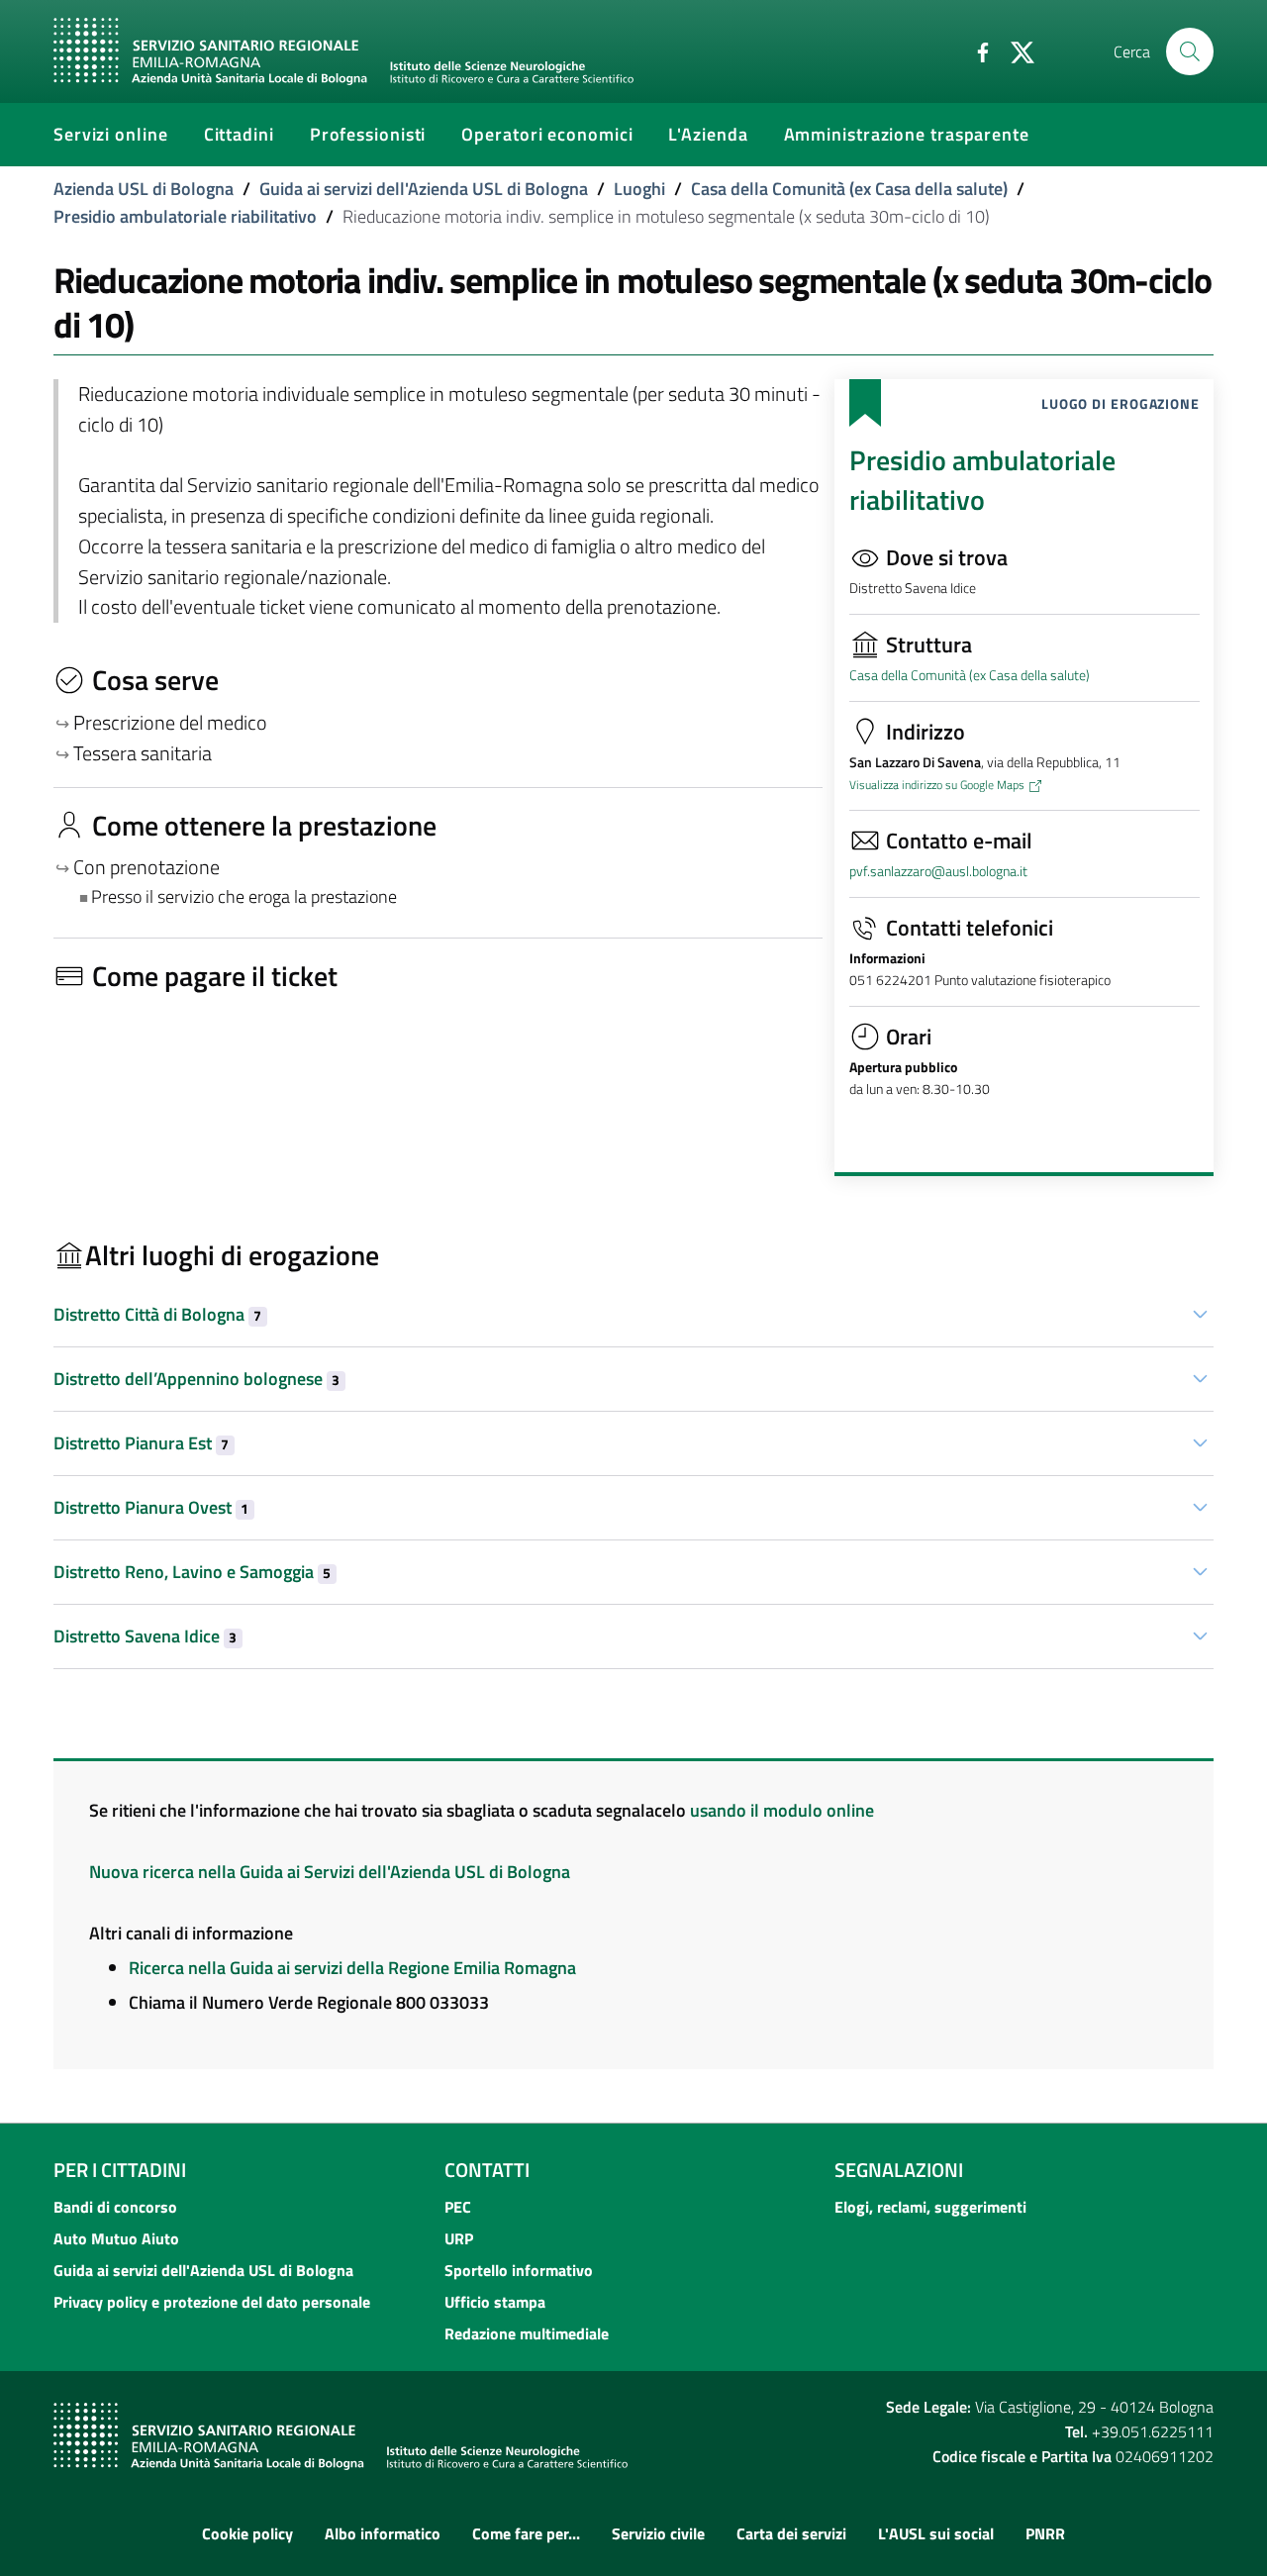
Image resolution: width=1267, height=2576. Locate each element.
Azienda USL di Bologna (144, 189)
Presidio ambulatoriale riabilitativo (185, 216)
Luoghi (639, 189)
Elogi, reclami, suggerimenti (930, 2207)
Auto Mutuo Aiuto (116, 2238)
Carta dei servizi (791, 2533)
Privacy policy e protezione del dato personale (212, 2302)
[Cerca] (1190, 51)
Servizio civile (658, 2533)
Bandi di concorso (115, 2207)
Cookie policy (247, 2533)
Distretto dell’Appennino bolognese (196, 1379)
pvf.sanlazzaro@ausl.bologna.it (938, 871)
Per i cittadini (120, 2170)
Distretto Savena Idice (145, 1636)
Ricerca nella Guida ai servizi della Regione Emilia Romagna (352, 1968)
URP (459, 2238)
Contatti (487, 2170)
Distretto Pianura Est (141, 1443)
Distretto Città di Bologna (157, 1314)
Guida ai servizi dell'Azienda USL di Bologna (424, 189)
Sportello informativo (519, 2270)
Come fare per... (526, 2533)
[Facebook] (975, 50)
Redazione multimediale (527, 2333)
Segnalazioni (899, 2170)
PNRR (1045, 2533)
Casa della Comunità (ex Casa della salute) (849, 189)
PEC (458, 2207)
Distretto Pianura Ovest (151, 1507)
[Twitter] (1015, 50)
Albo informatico (383, 2533)
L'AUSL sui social (936, 2533)
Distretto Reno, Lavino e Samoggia (192, 1572)
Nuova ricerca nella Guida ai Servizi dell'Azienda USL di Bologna (330, 1872)
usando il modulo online (782, 1810)
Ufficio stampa (495, 2302)
